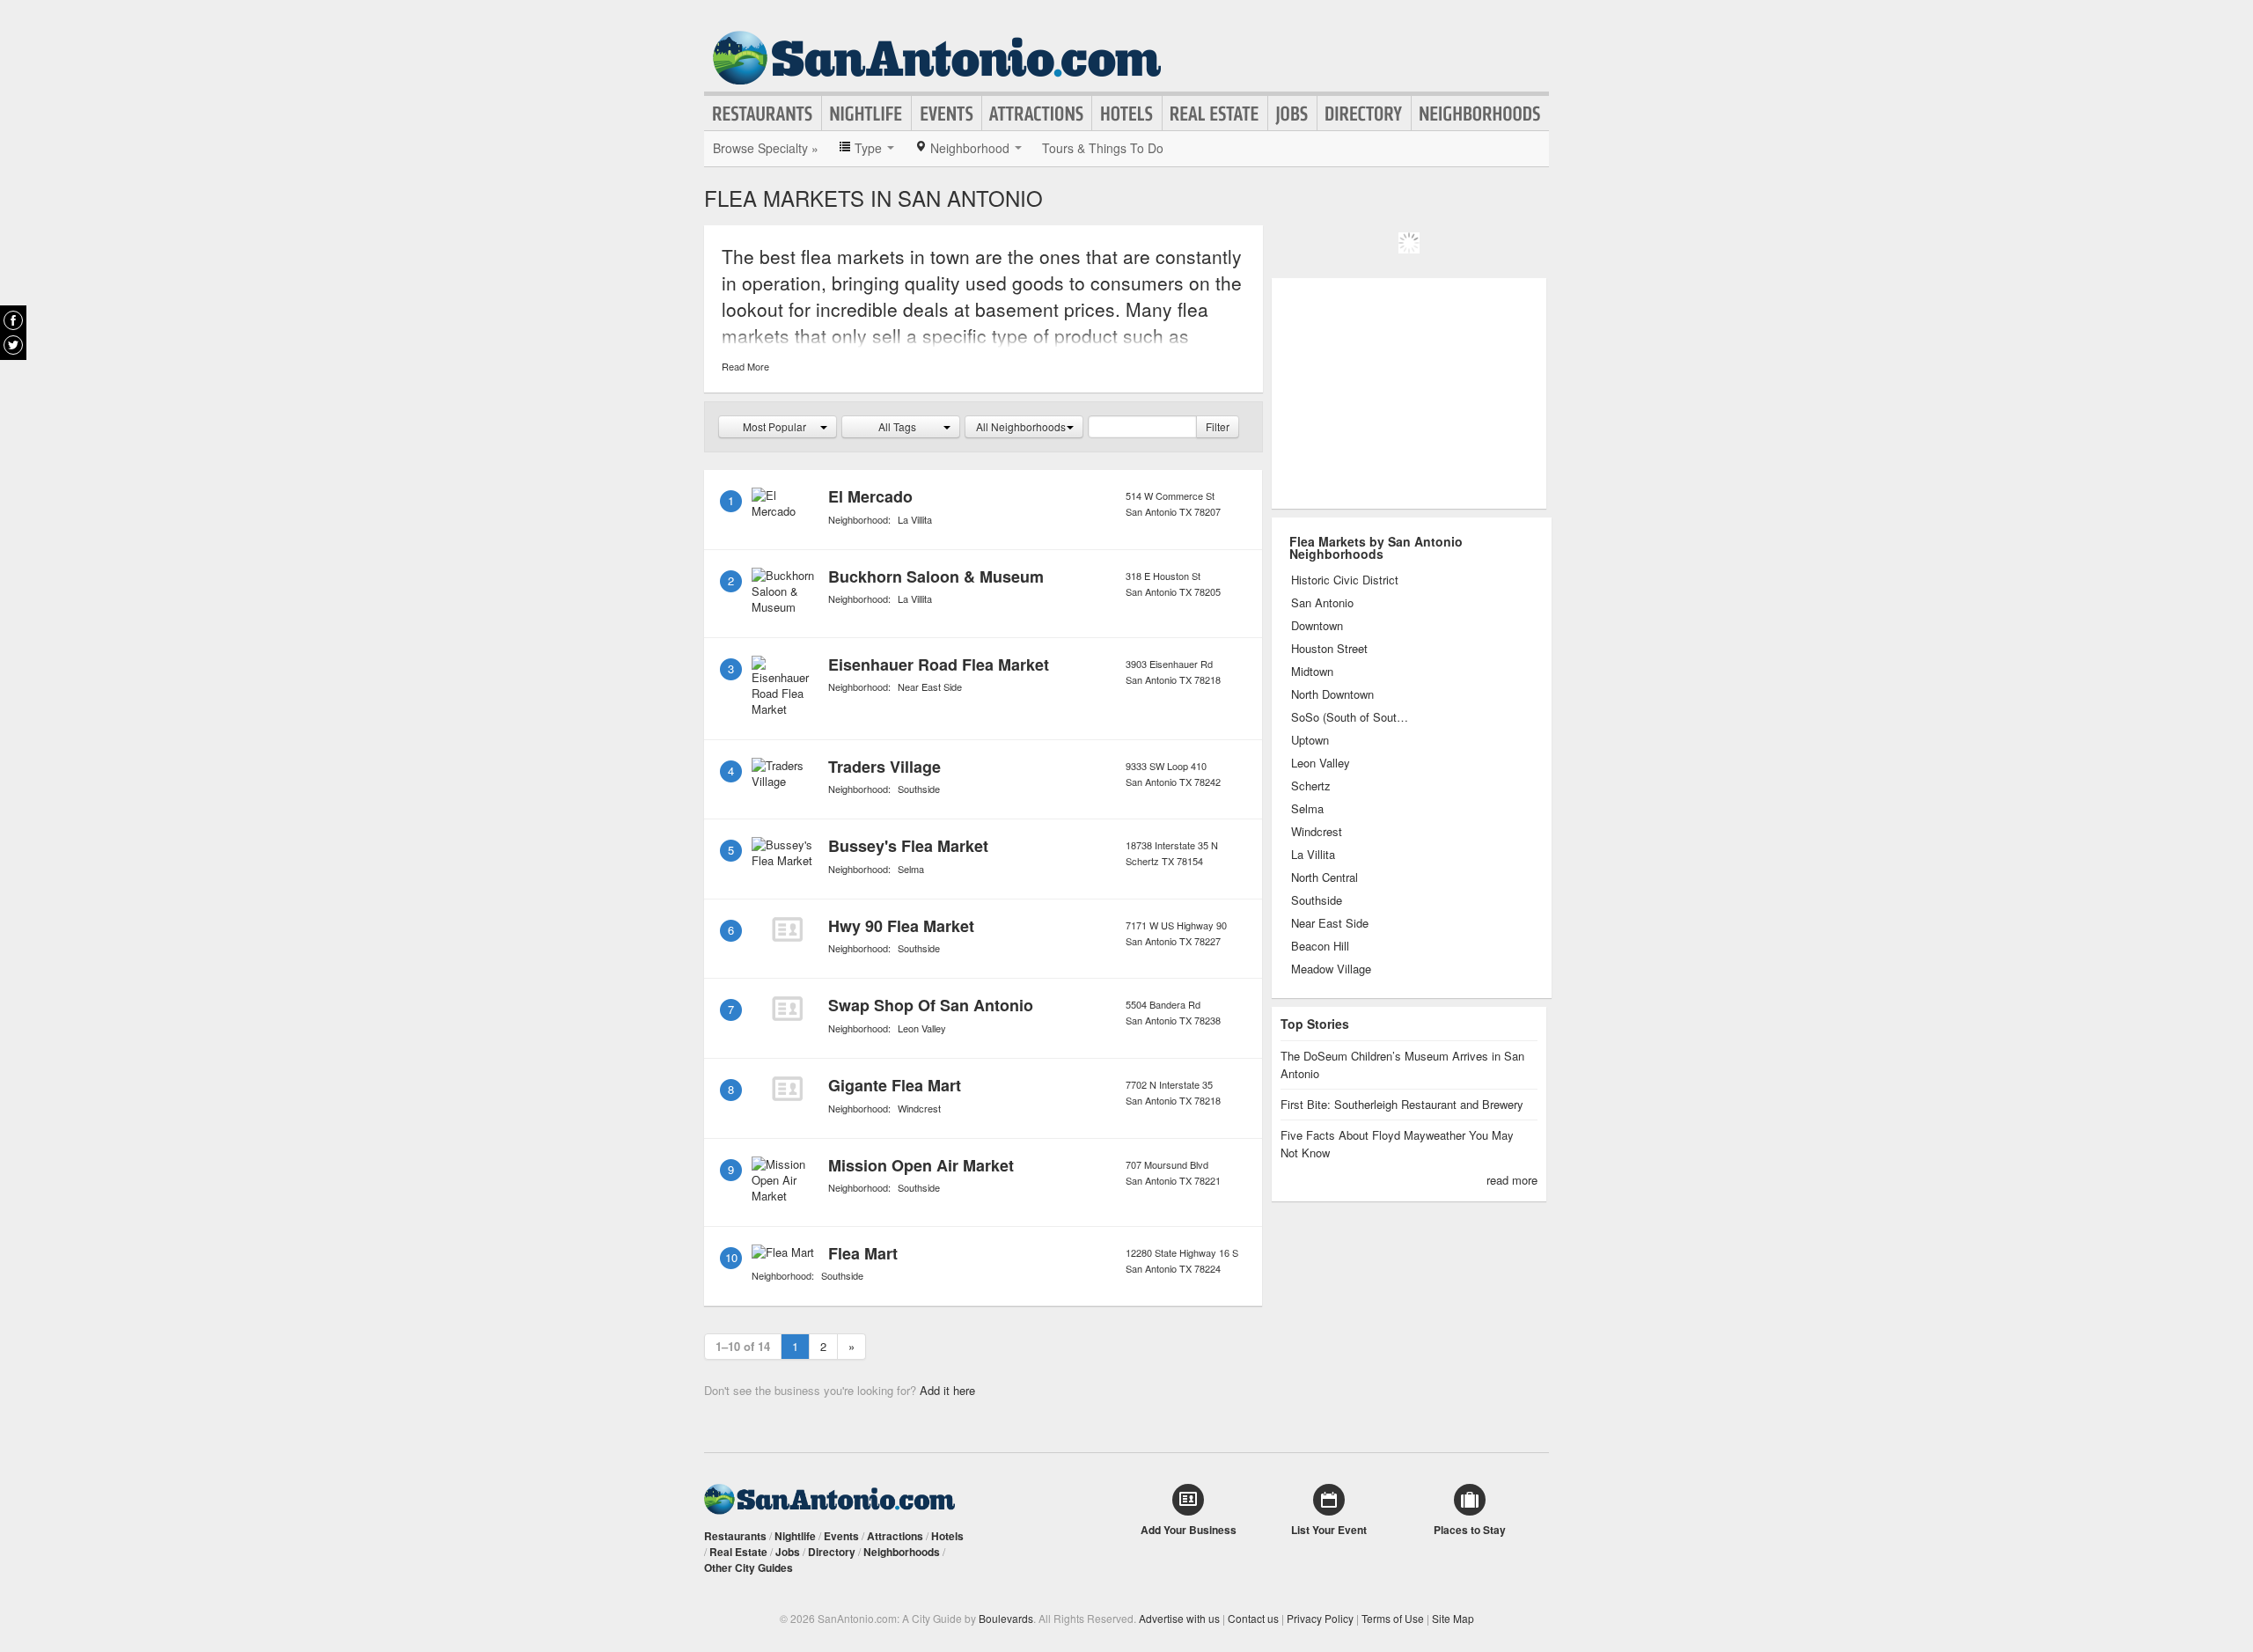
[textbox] (1142, 427)
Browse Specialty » (766, 148)
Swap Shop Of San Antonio (931, 1005)
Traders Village (884, 767)
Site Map (1453, 1618)
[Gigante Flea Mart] (787, 1089)
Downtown (1317, 626)
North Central (1325, 877)
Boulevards (1006, 1618)
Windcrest (919, 1108)
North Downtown (1332, 694)
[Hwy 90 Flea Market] (787, 929)
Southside (919, 789)
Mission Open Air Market (921, 1165)
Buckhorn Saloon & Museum (936, 576)
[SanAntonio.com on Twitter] (13, 345)
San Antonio (1322, 603)
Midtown (1312, 672)
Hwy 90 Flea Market (901, 926)
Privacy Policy (1320, 1618)
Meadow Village (1331, 969)
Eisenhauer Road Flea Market (939, 664)
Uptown (1310, 740)
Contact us (1253, 1618)
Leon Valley (922, 1028)
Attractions (1037, 114)
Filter (1218, 426)
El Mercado (870, 496)
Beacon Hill (1320, 946)
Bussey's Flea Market (908, 846)
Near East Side (930, 686)
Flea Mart (863, 1253)
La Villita (915, 519)
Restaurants (763, 114)
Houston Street (1329, 649)
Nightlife (866, 114)
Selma (911, 869)
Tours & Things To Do (1103, 148)
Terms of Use (1393, 1618)
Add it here (947, 1390)
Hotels (1127, 114)
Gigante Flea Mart (895, 1085)
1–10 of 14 (743, 1346)
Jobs (1292, 114)
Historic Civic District (1345, 580)
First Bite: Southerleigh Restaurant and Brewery (1402, 1104)
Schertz (1311, 786)
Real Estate (1215, 114)
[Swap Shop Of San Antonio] (787, 1009)
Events (947, 114)
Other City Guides (749, 1568)
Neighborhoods (1480, 114)
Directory (1364, 114)
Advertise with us (1179, 1618)
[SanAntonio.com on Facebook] (13, 320)
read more (1512, 1180)
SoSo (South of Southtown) (1350, 717)
